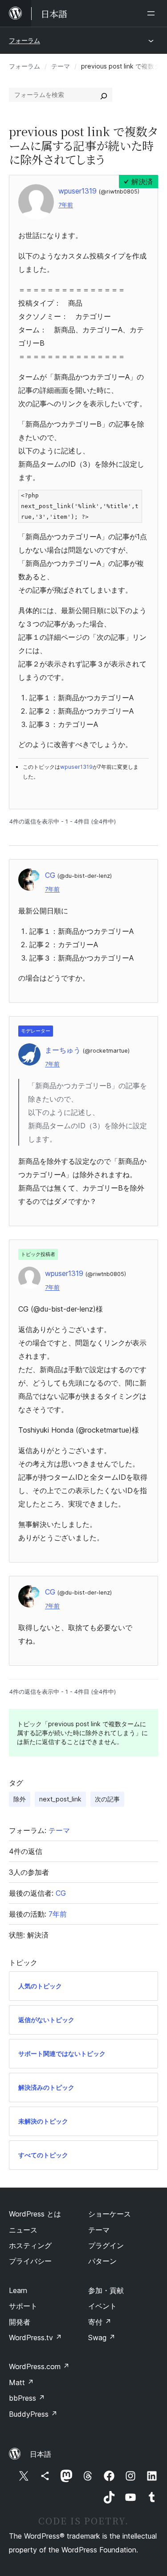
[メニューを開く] (153, 13)
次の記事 (107, 1799)
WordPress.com (39, 2366)
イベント (102, 2306)
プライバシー (30, 2261)
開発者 (20, 2322)
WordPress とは (35, 2214)
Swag (102, 2338)
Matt (21, 2382)
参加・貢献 (106, 2290)
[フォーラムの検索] (104, 95)
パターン (102, 2261)
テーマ (61, 66)
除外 (20, 1799)
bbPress (27, 2398)
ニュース (23, 2230)
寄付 (100, 2322)
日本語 (41, 2454)
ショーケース (110, 2214)
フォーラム (24, 40)
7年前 (66, 205)
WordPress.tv (35, 2338)
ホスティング (30, 2245)
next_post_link (60, 1799)
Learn (18, 2290)
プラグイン (106, 2245)
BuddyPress (33, 2414)
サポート (23, 2306)
